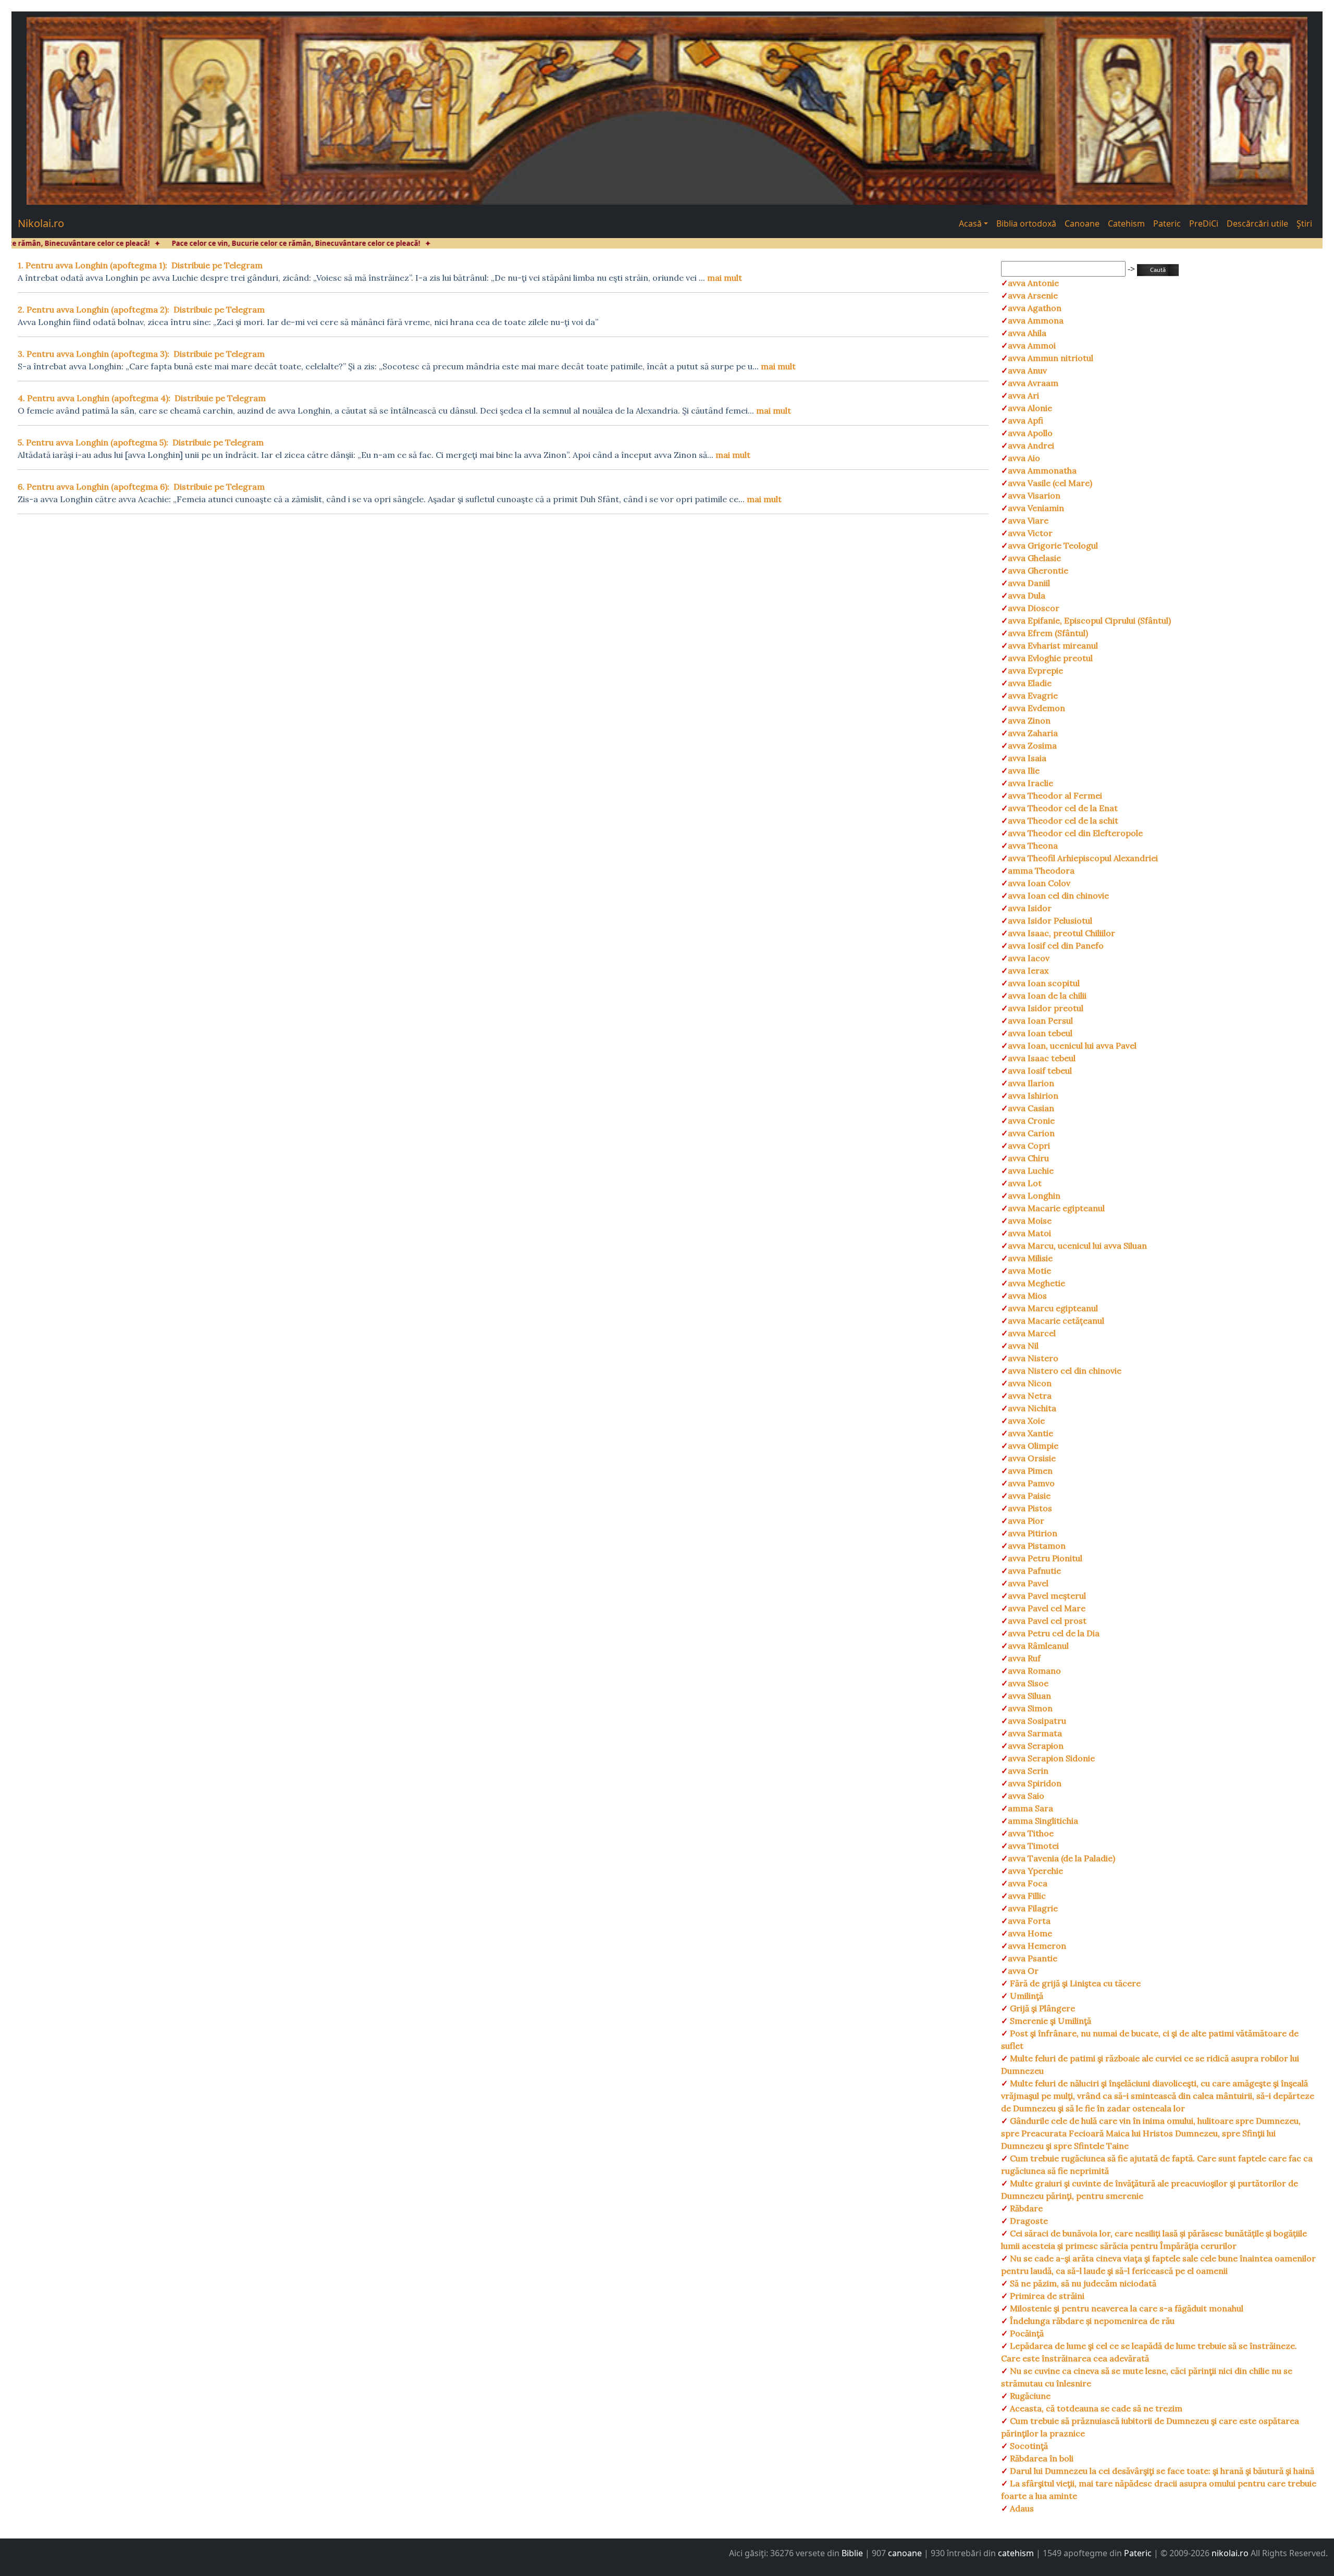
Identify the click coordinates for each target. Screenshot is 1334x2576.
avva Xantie (1030, 1433)
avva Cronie (1031, 1121)
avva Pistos (1030, 1508)
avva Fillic (1027, 1896)
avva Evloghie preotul (1050, 658)
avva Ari (1023, 395)
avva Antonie (1033, 283)
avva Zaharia (1033, 733)
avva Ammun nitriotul (1051, 358)
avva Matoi (1029, 1233)
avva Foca (1028, 1883)
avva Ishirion (1033, 1096)
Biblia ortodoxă (1026, 223)
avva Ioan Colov (1039, 883)
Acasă (970, 223)
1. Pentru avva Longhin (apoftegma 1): (92, 265)
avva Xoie (1026, 1421)
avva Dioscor (1034, 608)
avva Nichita (1032, 1408)
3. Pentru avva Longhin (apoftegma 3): (94, 354)
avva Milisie (1030, 1258)
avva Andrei (1031, 445)
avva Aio (1024, 458)
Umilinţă (1026, 1996)
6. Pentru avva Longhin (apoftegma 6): (94, 487)
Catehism (1126, 223)
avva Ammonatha (1042, 470)
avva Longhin (1034, 1196)
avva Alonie (1030, 408)
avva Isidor (1030, 908)
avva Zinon (1029, 720)
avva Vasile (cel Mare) (1050, 483)
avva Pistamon (1037, 1546)
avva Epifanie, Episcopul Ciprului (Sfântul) (1089, 620)
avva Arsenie (1033, 295)
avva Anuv (1027, 370)
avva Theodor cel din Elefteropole (1075, 833)
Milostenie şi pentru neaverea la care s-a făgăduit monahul (1126, 2308)
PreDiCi (1204, 223)
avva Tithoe (1031, 1833)
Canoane (1082, 223)
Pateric (1167, 223)
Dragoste (1028, 2221)
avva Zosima (1032, 745)
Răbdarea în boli (1041, 2458)
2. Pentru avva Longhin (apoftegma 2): (94, 309)
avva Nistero (1033, 1358)
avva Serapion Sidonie (1051, 1758)
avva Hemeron (1037, 1946)
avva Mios (1027, 1296)
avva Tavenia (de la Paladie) (1061, 1858)
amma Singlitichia (1043, 1821)
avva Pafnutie (1034, 1571)
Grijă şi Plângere (1041, 2008)
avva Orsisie (1032, 1458)
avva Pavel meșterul (1047, 1596)
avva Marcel (1032, 1333)
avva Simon (1030, 1708)
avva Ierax (1028, 970)
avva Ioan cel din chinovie (1058, 895)
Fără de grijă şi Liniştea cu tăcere (1074, 1983)
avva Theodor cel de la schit (1063, 820)
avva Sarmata (1035, 1733)
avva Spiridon (1035, 1783)
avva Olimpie (1033, 1446)
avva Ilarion (1031, 1083)
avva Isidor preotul (1046, 1008)
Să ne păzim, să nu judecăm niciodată (1082, 2283)
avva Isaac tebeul (1042, 1058)
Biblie (852, 2553)
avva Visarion (1034, 495)
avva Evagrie (1033, 695)
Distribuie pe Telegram (217, 265)
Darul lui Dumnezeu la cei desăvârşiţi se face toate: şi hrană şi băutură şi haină (1161, 2471)
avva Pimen (1030, 1471)
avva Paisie (1029, 1496)
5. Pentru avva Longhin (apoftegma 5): (93, 442)
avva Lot (1025, 1183)
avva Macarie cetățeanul (1056, 1321)
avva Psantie (1033, 1958)
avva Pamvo (1031, 1483)
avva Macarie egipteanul (1056, 1208)
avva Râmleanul (1038, 1646)
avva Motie (1029, 1271)
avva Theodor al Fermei (1055, 795)
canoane (905, 2553)
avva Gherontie (1038, 570)
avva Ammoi (1032, 345)
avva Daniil (1029, 583)
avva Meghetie (1036, 1283)
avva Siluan (1029, 1696)
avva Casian (1031, 1108)
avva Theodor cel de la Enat (1063, 808)
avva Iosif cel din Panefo (1056, 945)
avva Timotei (1033, 1846)
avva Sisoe (1028, 1683)
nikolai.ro (1230, 2553)
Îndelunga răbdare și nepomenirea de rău (1091, 2321)
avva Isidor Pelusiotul (1050, 920)
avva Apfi (1026, 420)
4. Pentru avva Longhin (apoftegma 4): (94, 398)
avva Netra (1030, 1396)
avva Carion (1031, 1133)
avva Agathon (1035, 308)
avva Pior (1026, 1521)
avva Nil (1023, 1346)
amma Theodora (1041, 870)
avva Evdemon (1036, 708)
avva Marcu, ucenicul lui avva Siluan (1077, 1246)
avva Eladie (1030, 683)
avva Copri (1029, 1146)
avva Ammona (1036, 320)
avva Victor (1030, 533)
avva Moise (1030, 1221)
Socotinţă (1028, 2446)
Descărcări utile (1257, 223)
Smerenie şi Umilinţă (1049, 2021)
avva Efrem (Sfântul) (1048, 633)
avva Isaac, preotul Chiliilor (1061, 933)
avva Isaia (1027, 758)
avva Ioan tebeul (1040, 1033)
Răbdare (1025, 2208)
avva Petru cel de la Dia (1054, 1633)
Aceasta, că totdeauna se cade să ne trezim (1095, 2408)
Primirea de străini (1046, 2296)
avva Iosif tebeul (1040, 1071)
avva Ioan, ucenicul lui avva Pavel (1072, 1046)
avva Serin (1028, 1771)
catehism (1016, 2553)
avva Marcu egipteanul (1053, 1308)
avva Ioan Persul (1040, 1021)
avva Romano (1034, 1671)
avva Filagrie (1033, 1908)
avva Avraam (1033, 383)
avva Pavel (1028, 1583)
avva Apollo (1030, 433)
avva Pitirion (1033, 1533)
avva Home (1030, 1933)
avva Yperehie (1035, 1871)
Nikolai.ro (41, 223)
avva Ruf (1024, 1658)
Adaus (1021, 2508)
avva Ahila (1027, 333)
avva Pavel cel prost (1047, 1621)
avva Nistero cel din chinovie (1065, 1371)
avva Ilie (1024, 770)
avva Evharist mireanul (1053, 645)
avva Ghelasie (1034, 558)
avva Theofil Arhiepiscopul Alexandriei (1083, 858)
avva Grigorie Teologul (1053, 545)
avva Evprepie (1035, 670)
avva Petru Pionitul (1045, 1558)
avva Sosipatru (1037, 1721)
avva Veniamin (1036, 508)
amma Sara (1030, 1808)
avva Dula (1027, 595)
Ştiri (1304, 223)
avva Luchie (1031, 1171)
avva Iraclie (1030, 783)
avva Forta (1029, 1921)
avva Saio (1026, 1796)
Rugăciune (1029, 2396)
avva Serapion (1036, 1746)
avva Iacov (1029, 958)
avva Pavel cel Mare (1047, 1608)
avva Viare (1028, 520)
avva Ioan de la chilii (1047, 995)
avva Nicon (1030, 1383)
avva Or (1023, 1971)
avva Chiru (1028, 1158)
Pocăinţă (1026, 2333)
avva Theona (1033, 845)
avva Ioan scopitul (1044, 983)
